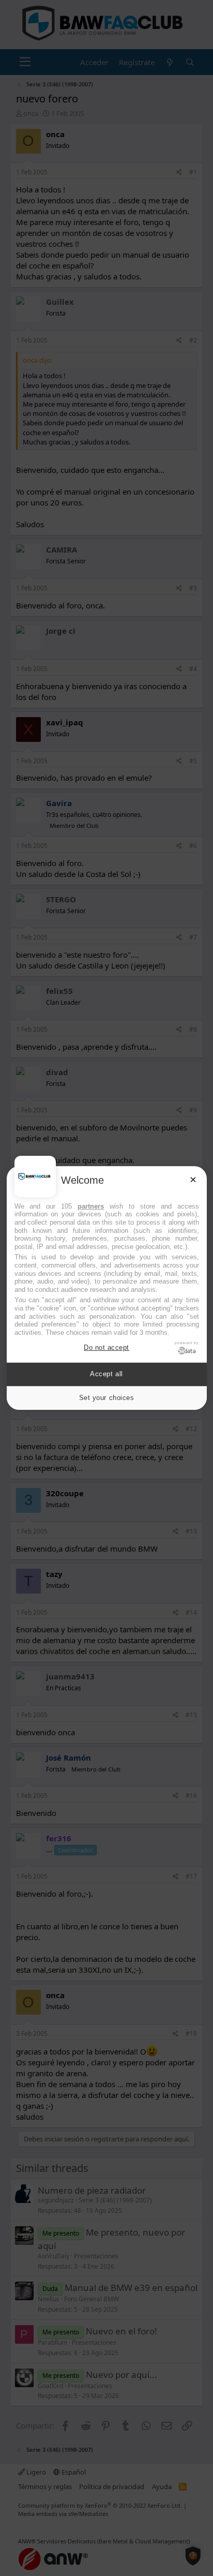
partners (91, 1206)
